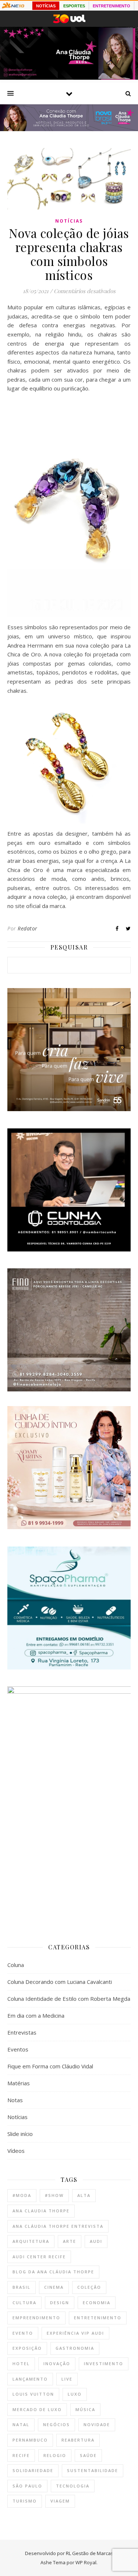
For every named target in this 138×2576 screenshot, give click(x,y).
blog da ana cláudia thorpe (53, 2272)
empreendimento (36, 2318)
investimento (104, 2364)
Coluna (16, 1965)
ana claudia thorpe (41, 2211)
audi (96, 2241)
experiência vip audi (75, 2333)
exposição (27, 2348)
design (60, 2303)
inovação (57, 2364)
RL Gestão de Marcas (90, 2553)
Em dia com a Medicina (36, 2015)
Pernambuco (30, 2440)
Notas (15, 2100)
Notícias (69, 221)
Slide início (20, 2134)
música (85, 2409)
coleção (89, 2287)
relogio (55, 2455)
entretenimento (98, 2318)
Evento (23, 2333)
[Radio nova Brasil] (69, 129)
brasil (22, 2287)
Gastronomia (75, 2348)
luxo (75, 2394)
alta (84, 2195)
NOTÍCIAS (46, 6)
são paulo (27, 2486)
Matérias (19, 2083)
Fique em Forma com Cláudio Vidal (50, 2066)
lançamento (30, 2379)
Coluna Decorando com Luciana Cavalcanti (60, 1982)
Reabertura (78, 2440)
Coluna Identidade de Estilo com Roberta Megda (69, 1999)
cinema (54, 2287)
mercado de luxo (37, 2409)
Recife (21, 2455)
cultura (24, 2303)
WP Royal (86, 2562)
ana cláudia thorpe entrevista (58, 2226)
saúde (88, 2455)
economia (97, 2303)
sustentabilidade (93, 2470)
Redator (28, 928)
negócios (56, 2424)
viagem (60, 2501)
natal (21, 2424)
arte (70, 2241)
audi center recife (39, 2257)
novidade (97, 2424)
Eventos (18, 2049)
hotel (21, 2364)
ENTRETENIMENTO (112, 6)
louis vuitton (33, 2394)
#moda (22, 2195)
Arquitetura (31, 2241)
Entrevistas (22, 2032)
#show (54, 2195)
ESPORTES (74, 6)
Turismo (25, 2501)
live (67, 2379)
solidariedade (33, 2470)
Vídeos (16, 2151)
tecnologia (73, 2486)
